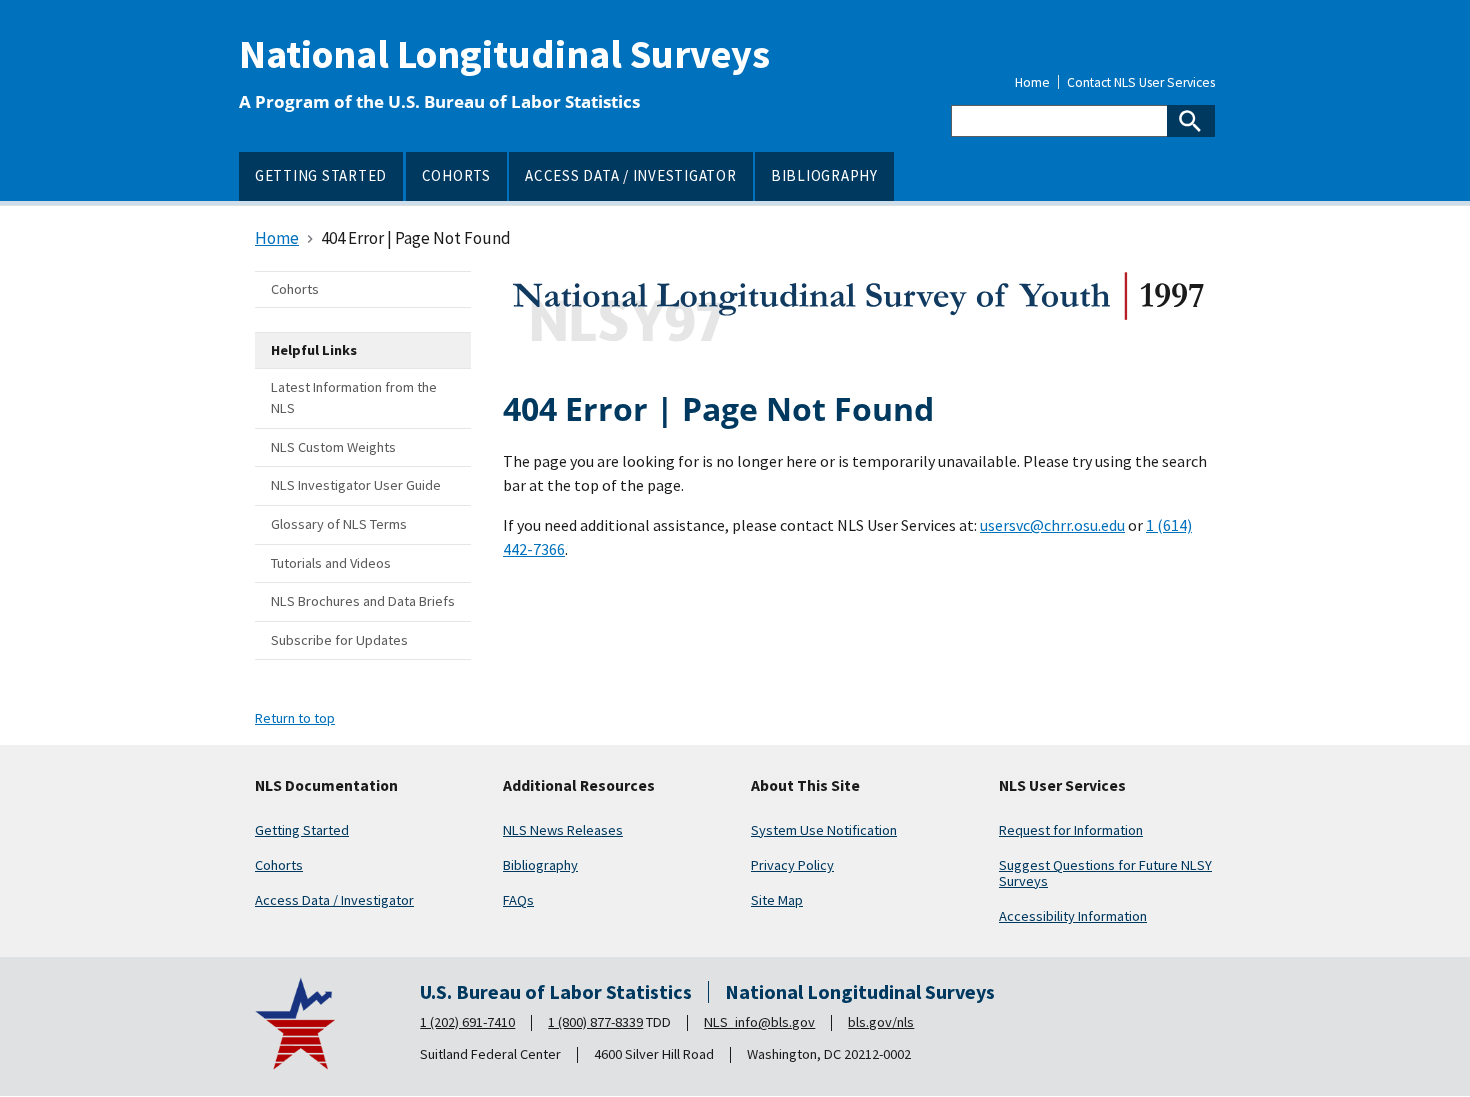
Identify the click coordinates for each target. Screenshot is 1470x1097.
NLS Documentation (326, 786)
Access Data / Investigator (334, 900)
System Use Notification (824, 830)
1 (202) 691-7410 (467, 1022)
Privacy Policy (792, 865)
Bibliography (540, 865)
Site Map (777, 900)
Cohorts (279, 865)
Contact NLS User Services (1141, 83)
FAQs (518, 900)
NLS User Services (1062, 786)
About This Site (805, 786)
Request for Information (1071, 830)
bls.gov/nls (881, 1022)
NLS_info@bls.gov (759, 1022)
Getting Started (302, 830)
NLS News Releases (563, 830)
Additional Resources (579, 786)
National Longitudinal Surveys (504, 54)
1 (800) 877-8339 (595, 1022)
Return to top (295, 718)
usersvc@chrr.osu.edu (1052, 525)
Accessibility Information (1073, 916)
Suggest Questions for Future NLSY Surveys (1105, 873)
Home (1032, 83)
